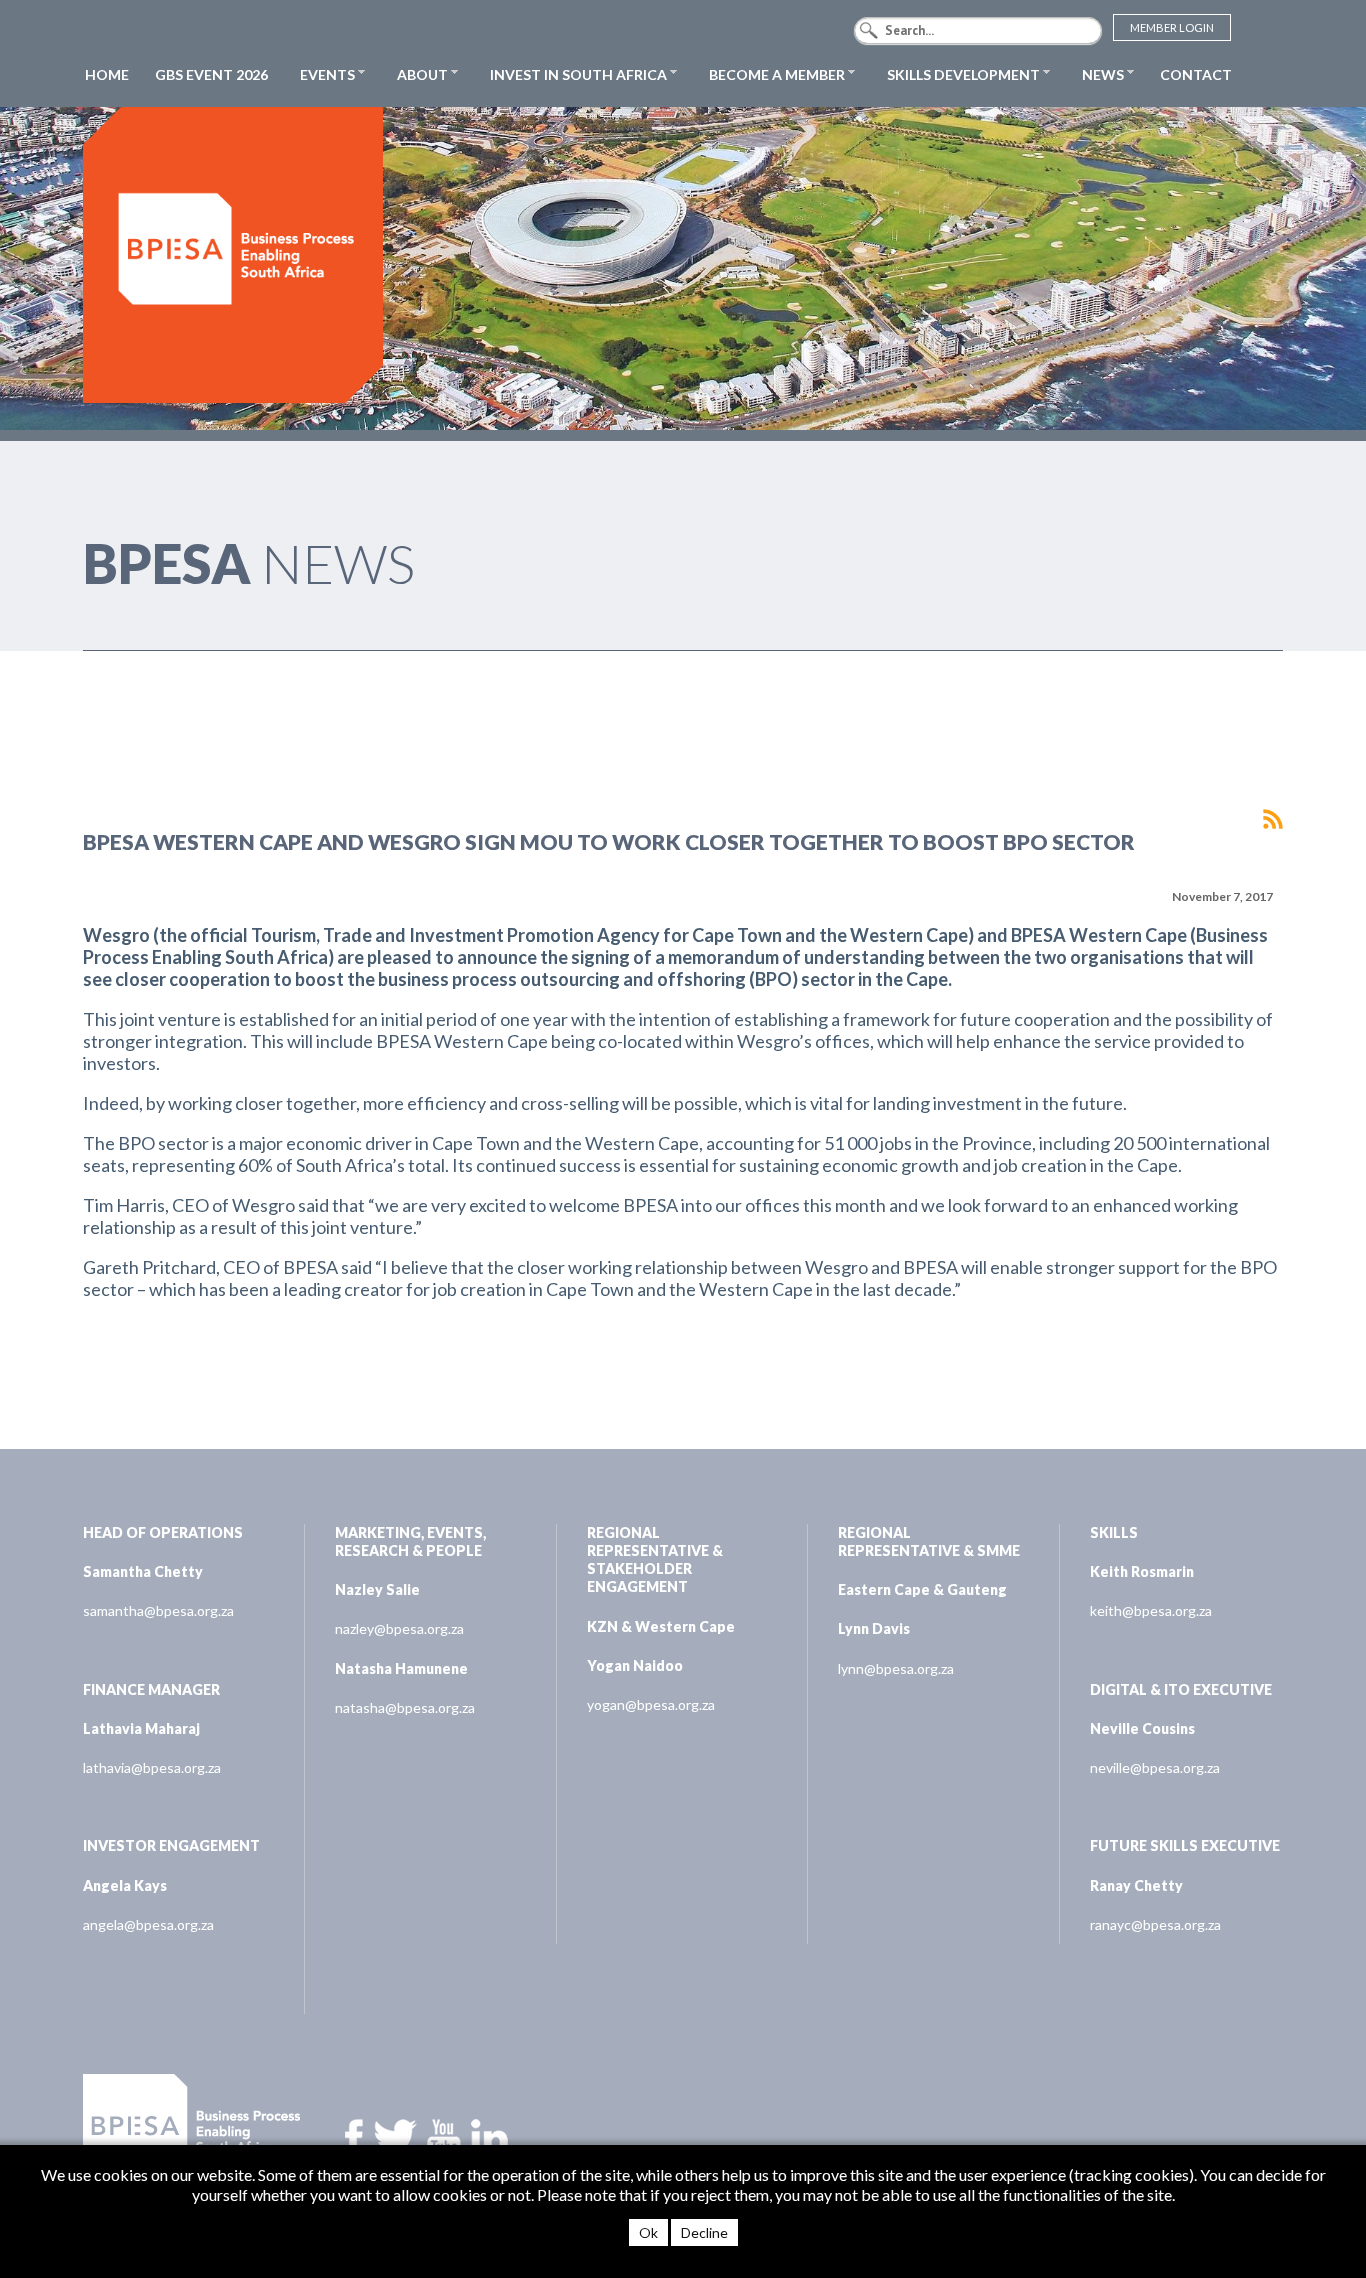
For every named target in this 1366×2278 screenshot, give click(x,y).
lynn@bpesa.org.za (896, 1668)
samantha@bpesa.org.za (158, 1610)
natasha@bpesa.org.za (405, 1707)
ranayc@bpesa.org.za (1155, 1924)
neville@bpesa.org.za (1155, 1767)
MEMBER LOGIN (1172, 27)
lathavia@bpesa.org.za (152, 1767)
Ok (648, 2232)
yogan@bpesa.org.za (651, 1704)
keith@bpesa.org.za (1151, 1610)
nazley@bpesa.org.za (399, 1628)
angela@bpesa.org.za (148, 1924)
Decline (704, 2232)
